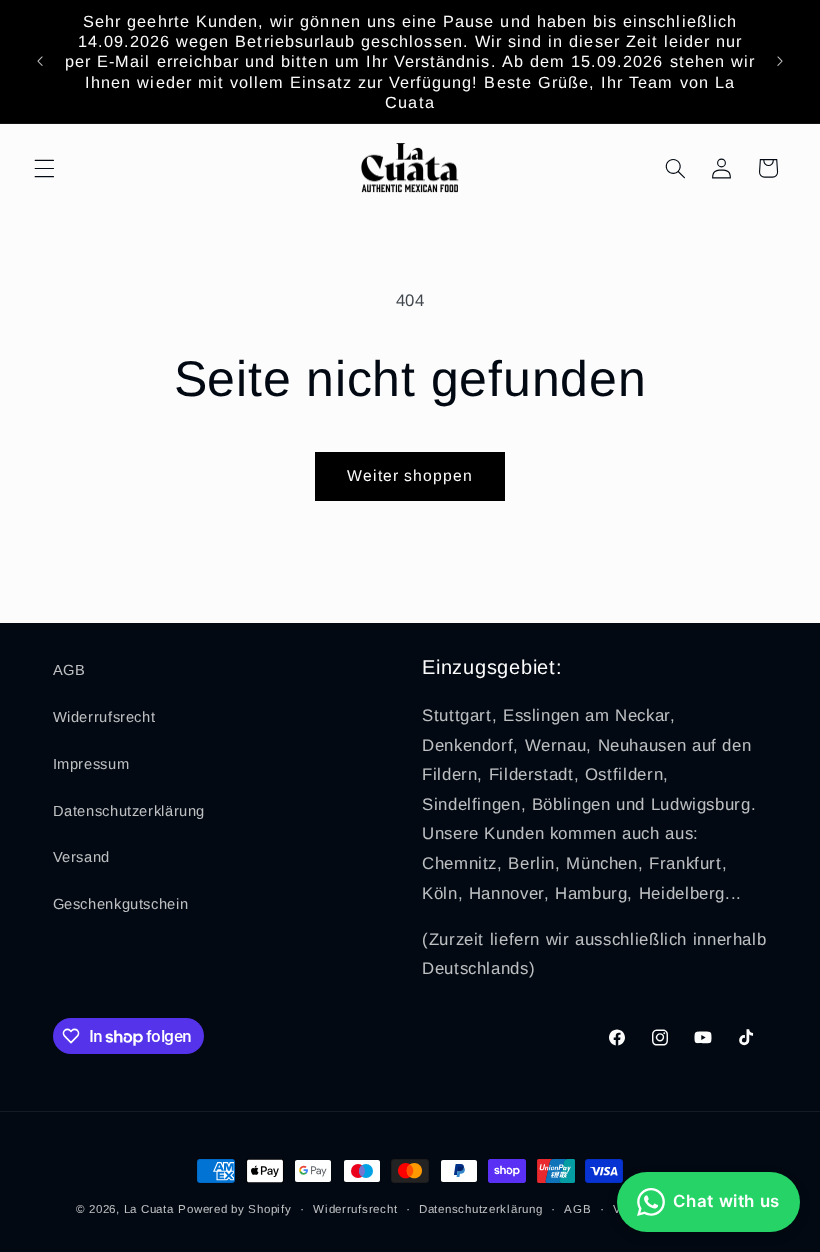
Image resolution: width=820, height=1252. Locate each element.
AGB (69, 670)
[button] (44, 168)
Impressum (91, 764)
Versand (81, 857)
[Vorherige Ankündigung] (40, 61)
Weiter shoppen (410, 475)
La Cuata (149, 1209)
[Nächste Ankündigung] (780, 61)
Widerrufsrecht (104, 717)
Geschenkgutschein (121, 904)
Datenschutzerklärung (129, 811)
